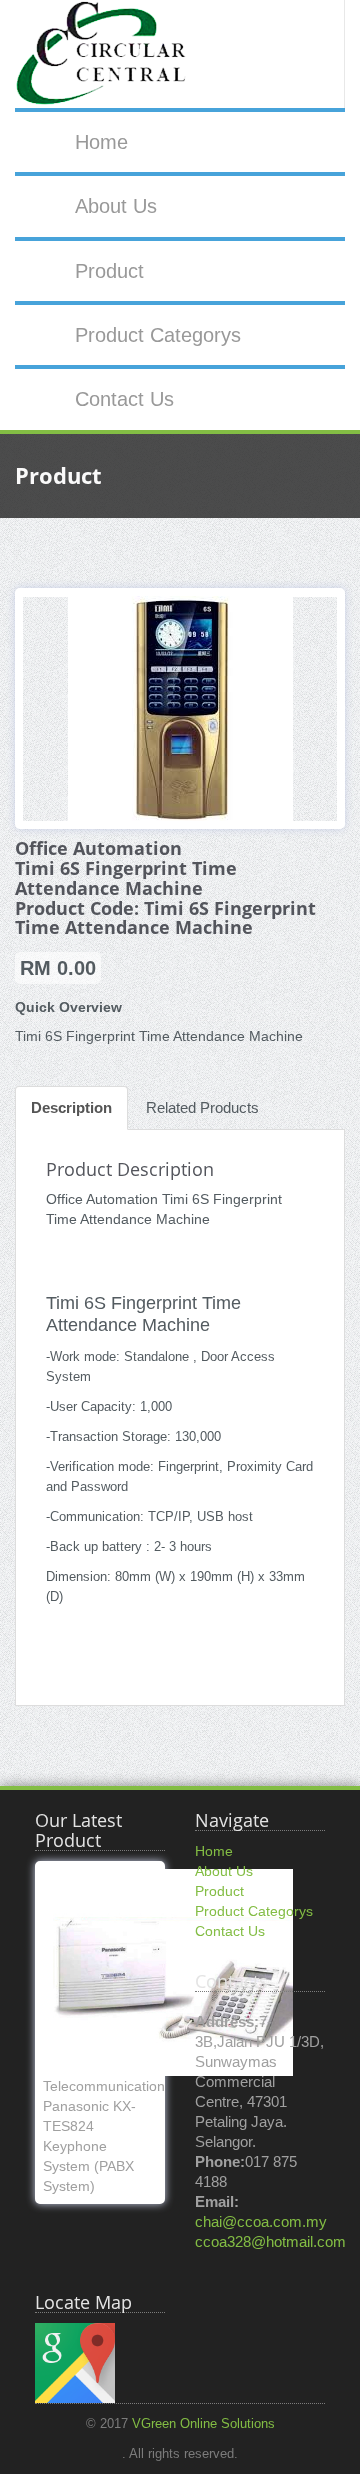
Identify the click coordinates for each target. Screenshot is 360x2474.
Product (109, 271)
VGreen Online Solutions (203, 2424)
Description (71, 1107)
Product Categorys (158, 335)
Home (101, 142)
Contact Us (124, 399)
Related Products (202, 1107)
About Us (116, 206)
